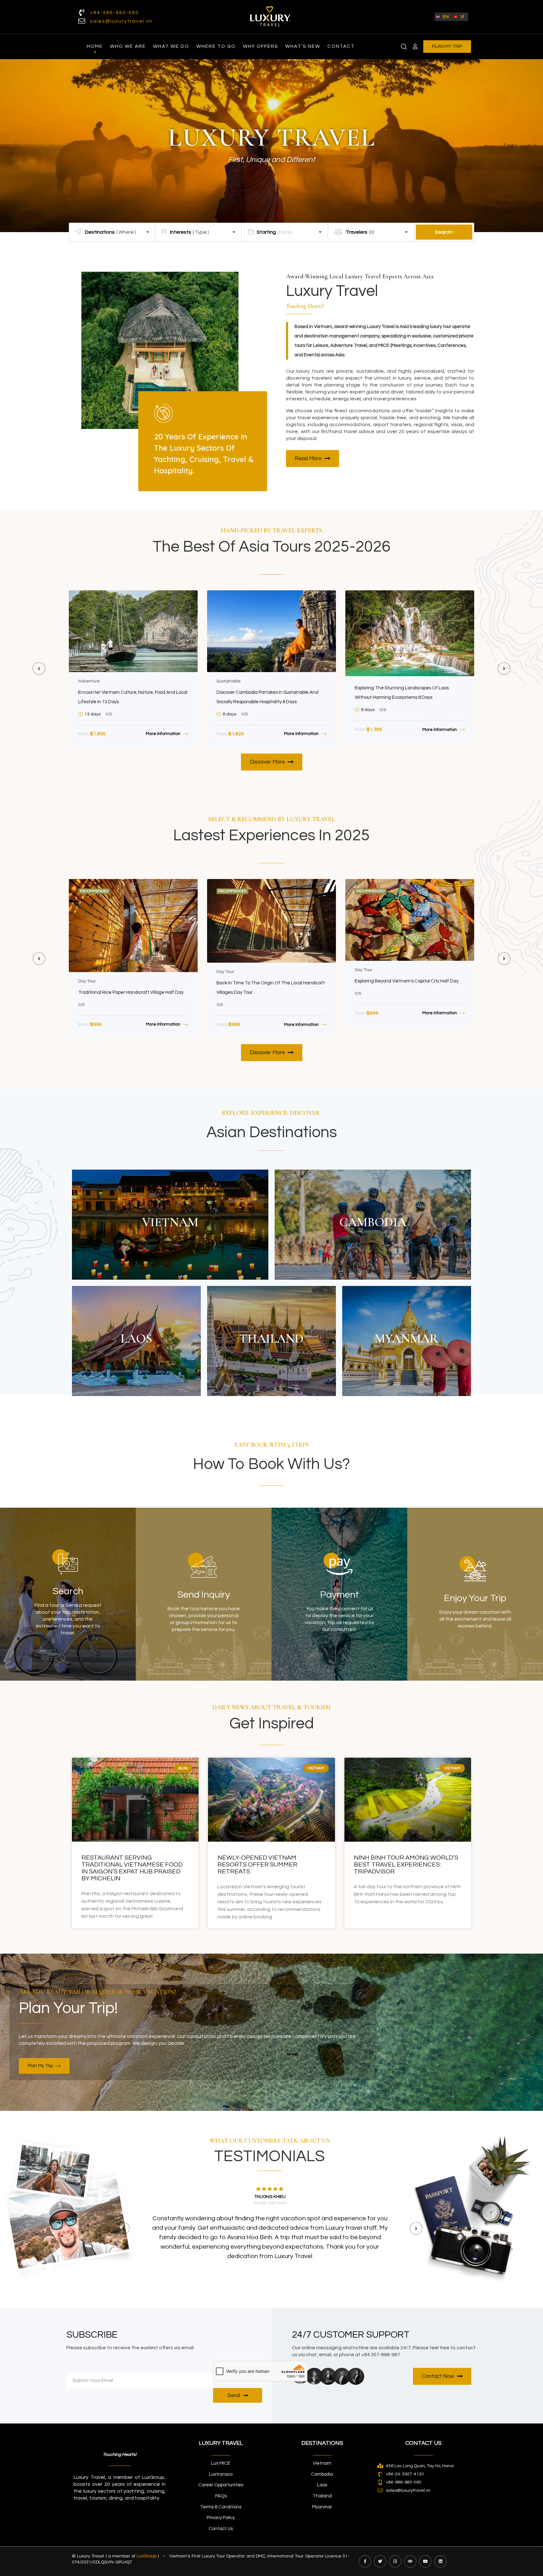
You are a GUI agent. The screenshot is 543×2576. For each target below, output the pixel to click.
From (84, 734)
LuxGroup (147, 2556)
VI (462, 17)
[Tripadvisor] (410, 2561)
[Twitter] (380, 2561)
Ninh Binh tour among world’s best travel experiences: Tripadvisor (406, 1865)
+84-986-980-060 (114, 13)
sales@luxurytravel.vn (121, 21)
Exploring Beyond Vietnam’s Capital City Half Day (407, 981)
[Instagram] (395, 2561)
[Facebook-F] (365, 2561)
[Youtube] (425, 2561)
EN (446, 17)
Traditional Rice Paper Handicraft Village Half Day (131, 992)
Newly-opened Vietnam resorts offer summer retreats (257, 1865)
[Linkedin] (440, 2561)
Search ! (444, 232)
